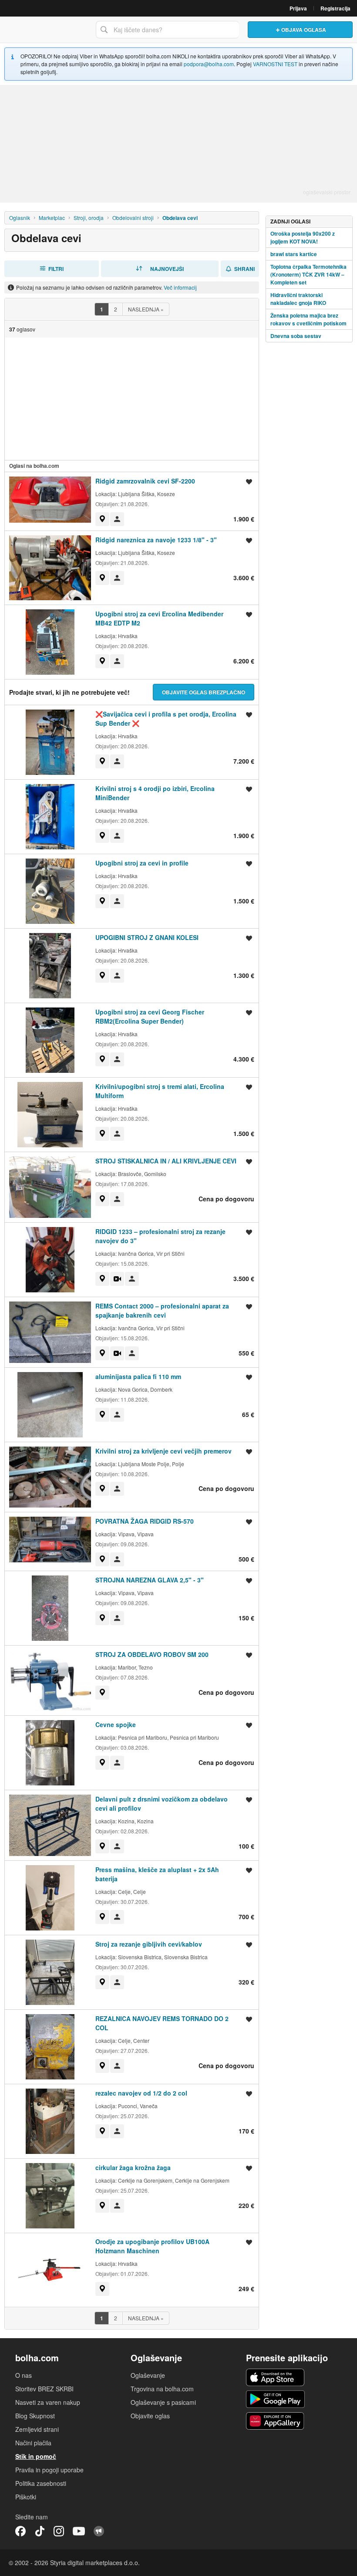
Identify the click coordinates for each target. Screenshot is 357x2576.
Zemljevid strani (37, 2429)
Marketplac (52, 218)
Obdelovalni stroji (133, 218)
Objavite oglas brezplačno (204, 692)
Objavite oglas (150, 2416)
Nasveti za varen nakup (48, 2402)
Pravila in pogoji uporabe (49, 2470)
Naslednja (146, 309)
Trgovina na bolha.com (162, 2389)
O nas (24, 2375)
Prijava (298, 8)
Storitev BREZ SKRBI (44, 2389)
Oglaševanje (148, 2375)
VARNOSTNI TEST (275, 64)
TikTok (40, 2531)
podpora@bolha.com (209, 64)
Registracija (335, 8)
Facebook (20, 2531)
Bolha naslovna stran (46, 30)
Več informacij (180, 287)
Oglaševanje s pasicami (163, 2402)
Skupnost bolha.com (99, 2531)
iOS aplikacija (275, 2377)
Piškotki (26, 2497)
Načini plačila (33, 2443)
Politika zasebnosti (41, 2483)
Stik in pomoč (36, 2456)
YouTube (79, 2531)
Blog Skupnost (35, 2416)
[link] (102, 519)
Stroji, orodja (89, 218)
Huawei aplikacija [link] (275, 2421)
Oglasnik (20, 218)
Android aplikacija (275, 2399)
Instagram (59, 2531)
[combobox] (167, 30)
